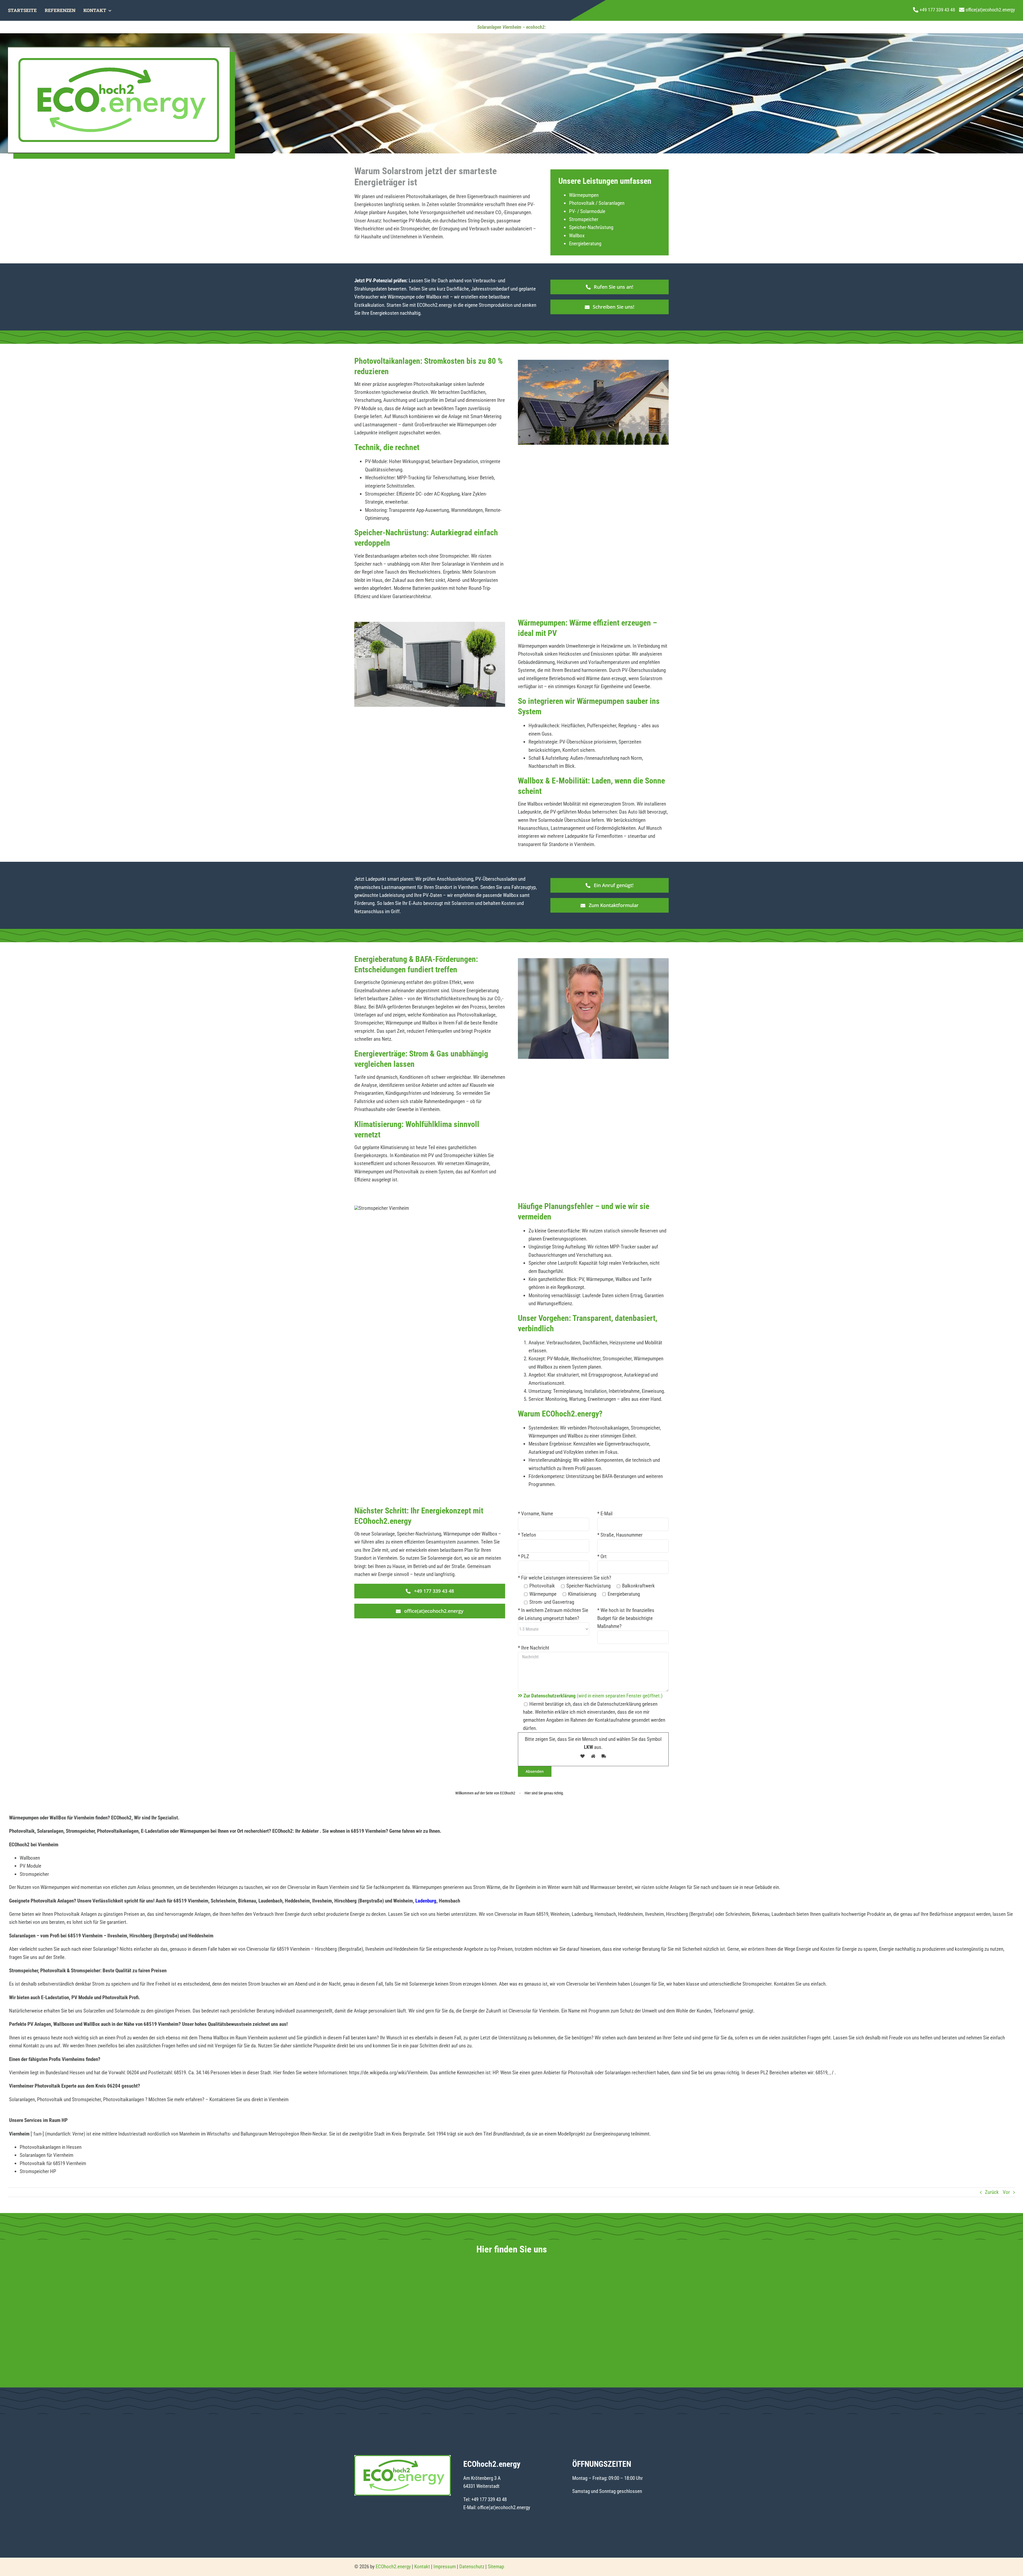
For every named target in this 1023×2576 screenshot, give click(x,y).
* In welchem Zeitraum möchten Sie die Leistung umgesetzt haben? (553, 1614)
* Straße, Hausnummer (620, 1535)
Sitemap (496, 2567)
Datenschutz (472, 2567)
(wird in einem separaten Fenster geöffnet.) (593, 1696)
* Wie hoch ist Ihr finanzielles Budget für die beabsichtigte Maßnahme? (626, 1618)
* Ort (602, 1556)
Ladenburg (426, 1901)
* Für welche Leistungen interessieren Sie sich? (565, 1578)
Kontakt (422, 2567)
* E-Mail (605, 1514)
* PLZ (523, 1556)
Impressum (445, 2567)
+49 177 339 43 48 (489, 2499)
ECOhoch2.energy (393, 2567)
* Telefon (527, 1535)
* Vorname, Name (535, 1514)
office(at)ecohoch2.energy (504, 2507)
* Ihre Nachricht (534, 1648)
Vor (1006, 2192)
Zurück (992, 2192)
